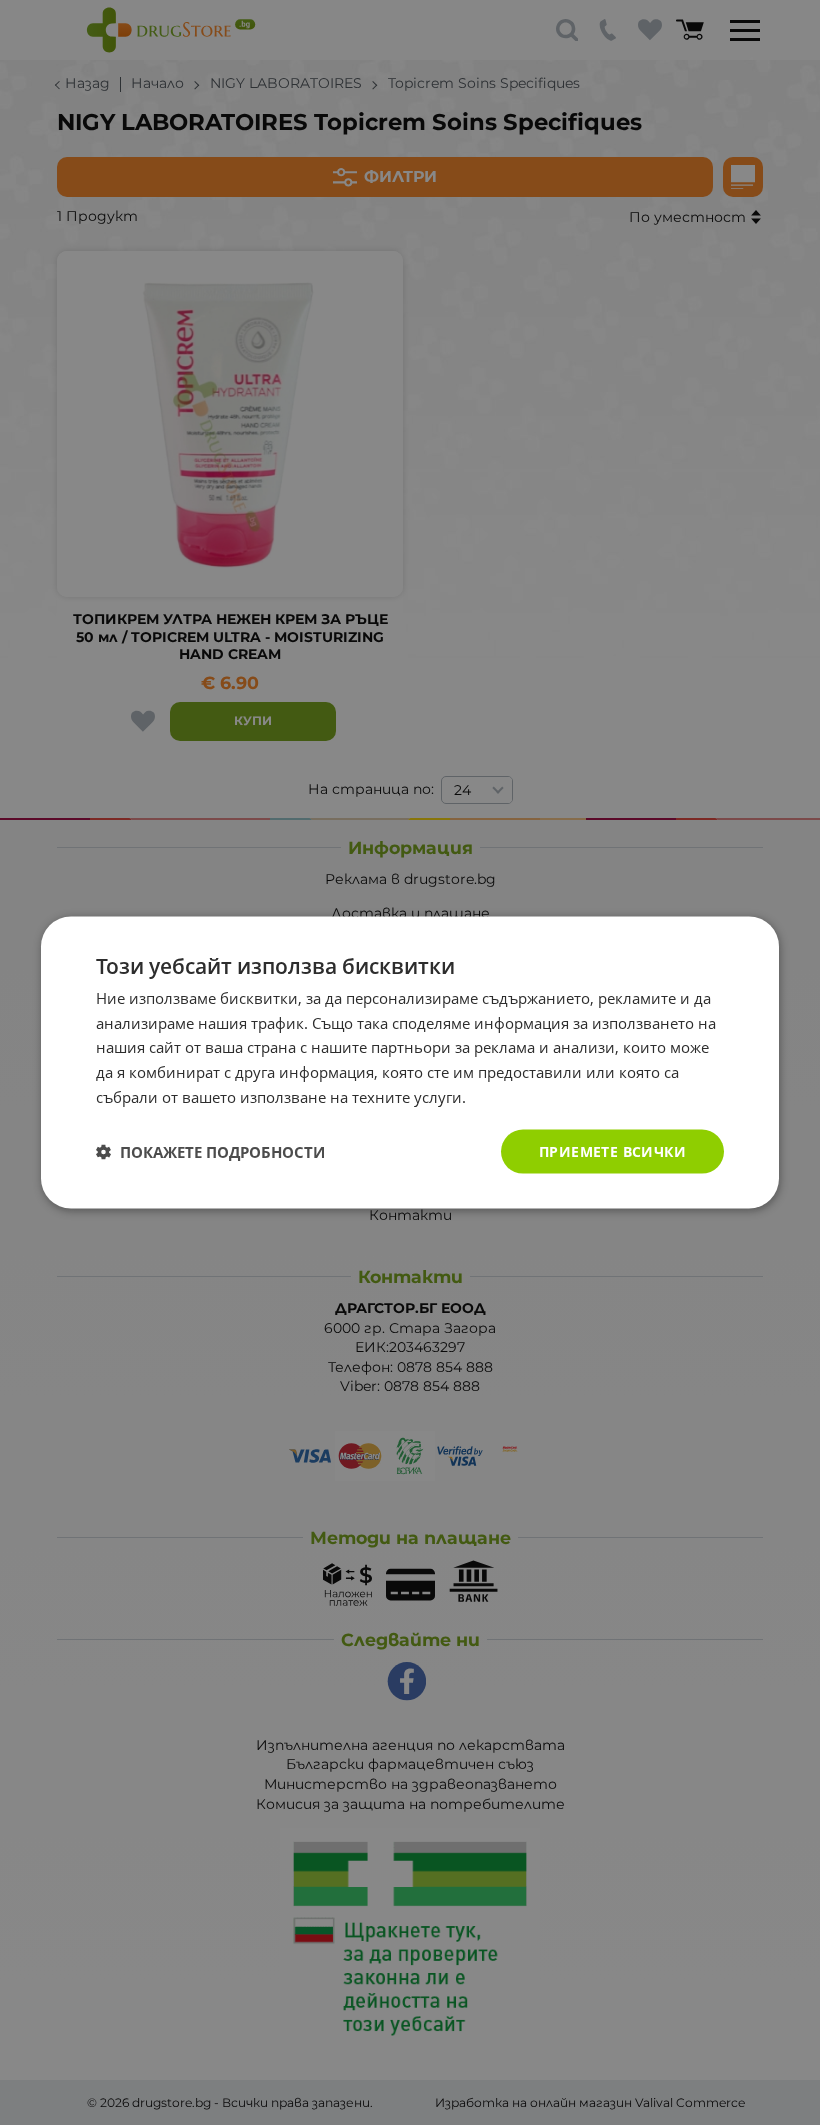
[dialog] (410, 1062)
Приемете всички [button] (612, 1150)
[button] (210, 1152)
